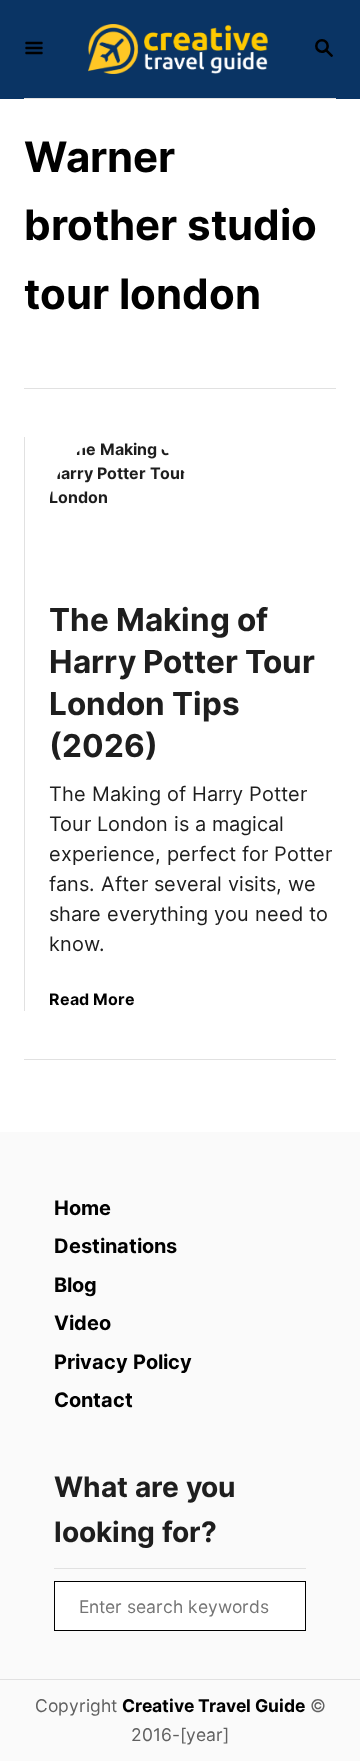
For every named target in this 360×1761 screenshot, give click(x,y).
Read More (92, 999)
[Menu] (34, 49)
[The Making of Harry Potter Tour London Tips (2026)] (122, 510)
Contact (93, 1400)
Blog (75, 1285)
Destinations (115, 1246)
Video (82, 1323)
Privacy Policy (123, 1362)
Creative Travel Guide (213, 1705)
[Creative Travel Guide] (178, 49)
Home (82, 1208)
